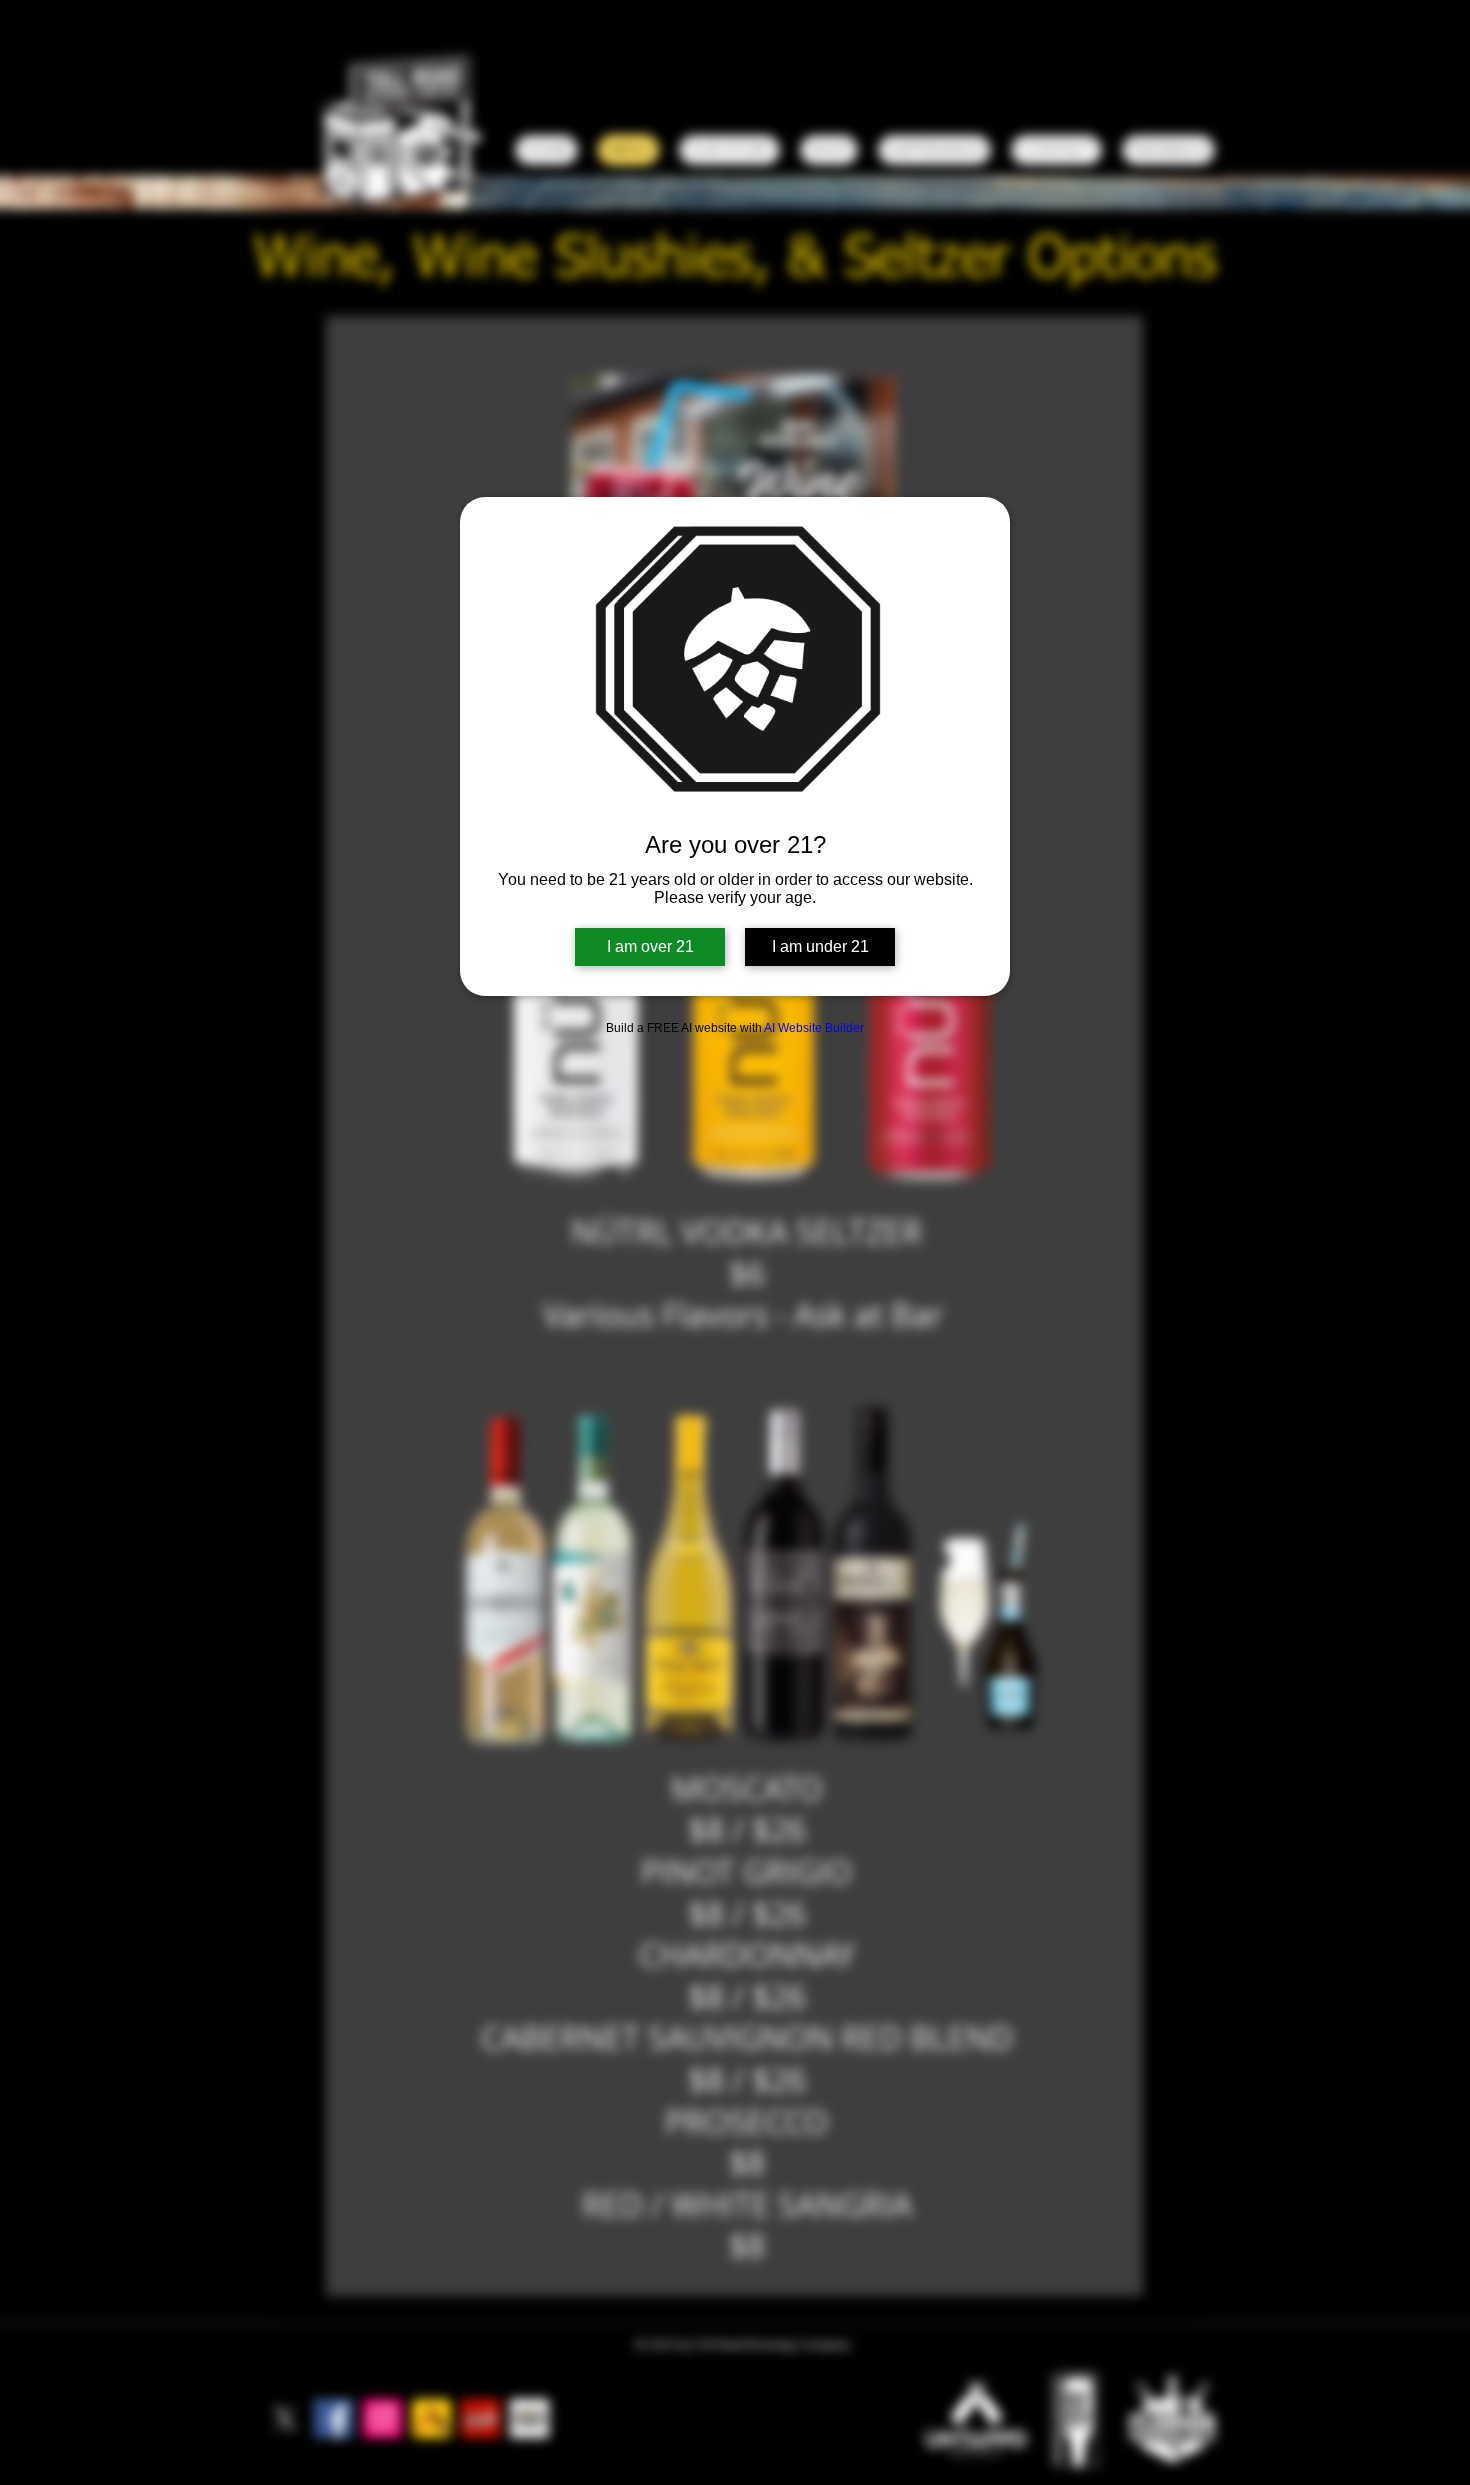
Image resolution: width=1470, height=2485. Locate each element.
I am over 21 (650, 946)
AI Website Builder (814, 1028)
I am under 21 (820, 946)
